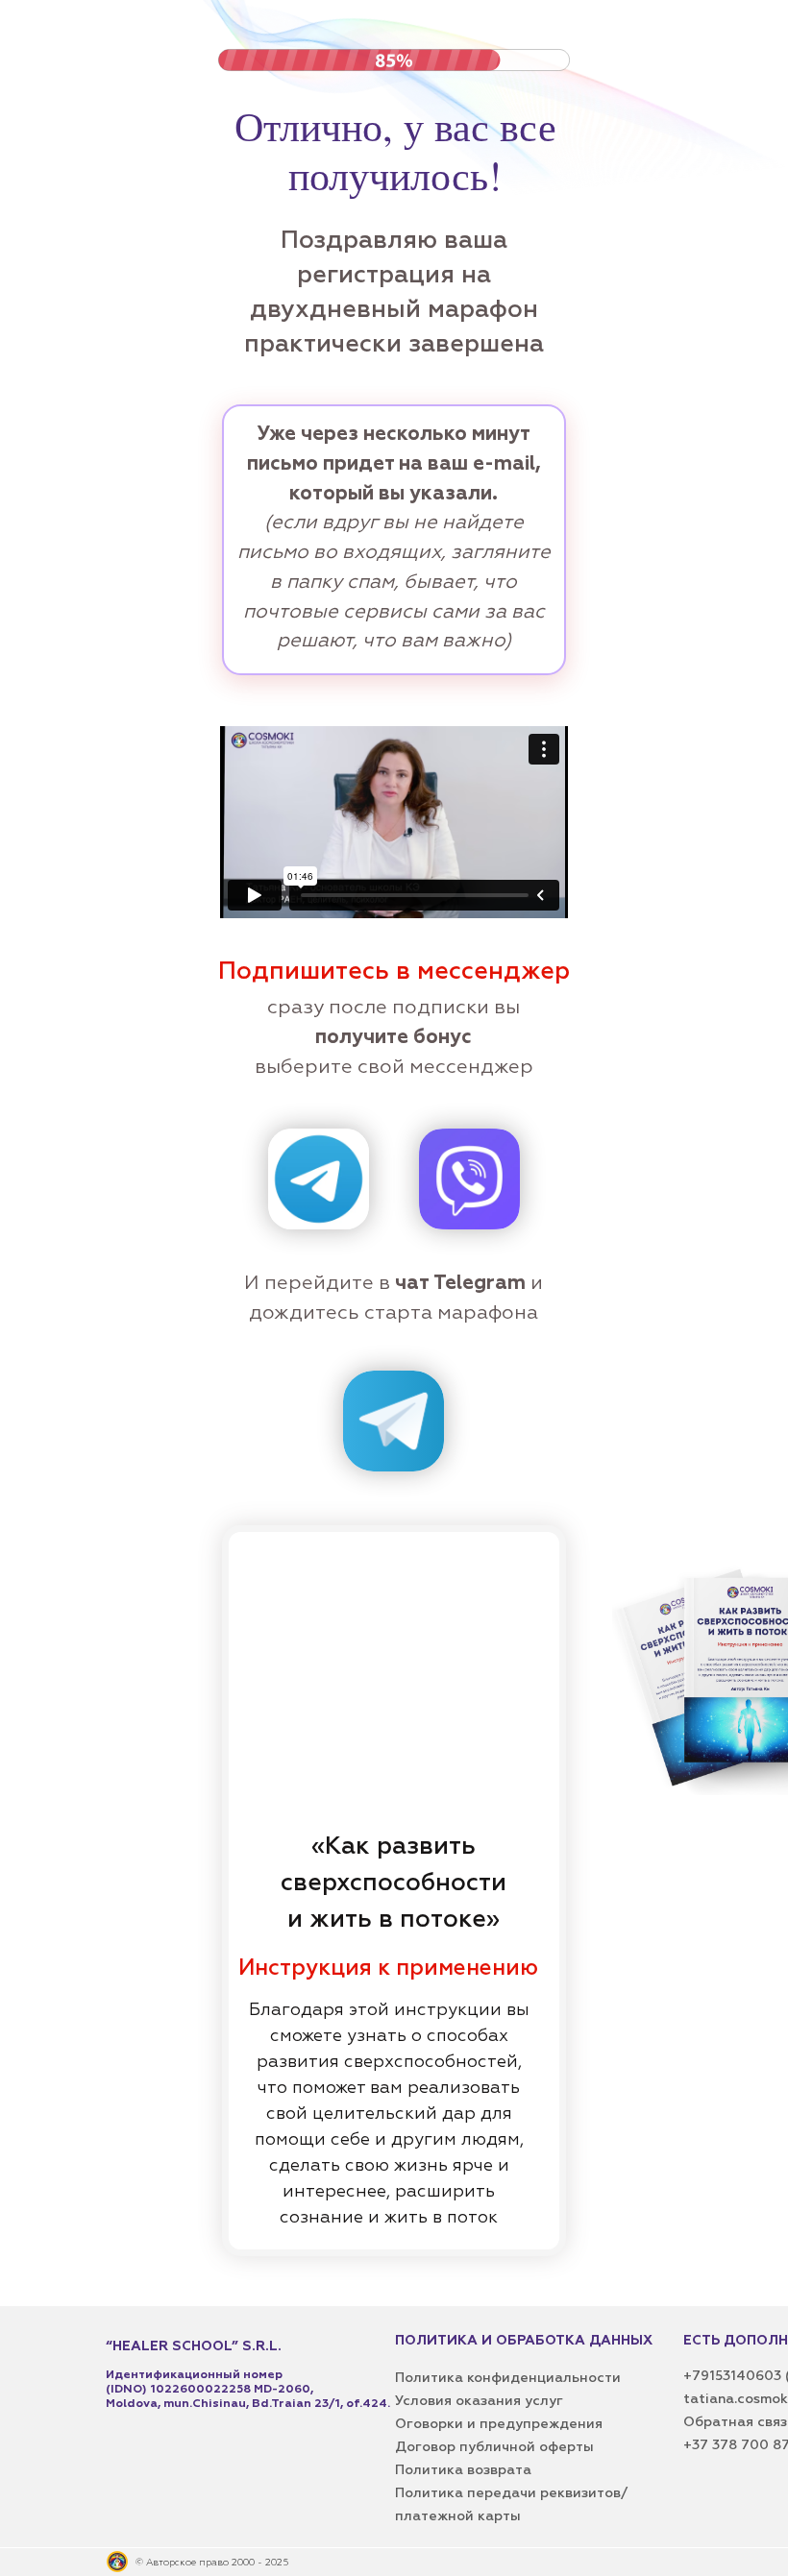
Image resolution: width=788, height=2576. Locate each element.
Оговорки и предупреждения (499, 2424)
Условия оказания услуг (479, 2401)
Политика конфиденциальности (508, 2378)
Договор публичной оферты (494, 2447)
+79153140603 (734, 2376)
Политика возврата (463, 2470)
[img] (319, 1179)
